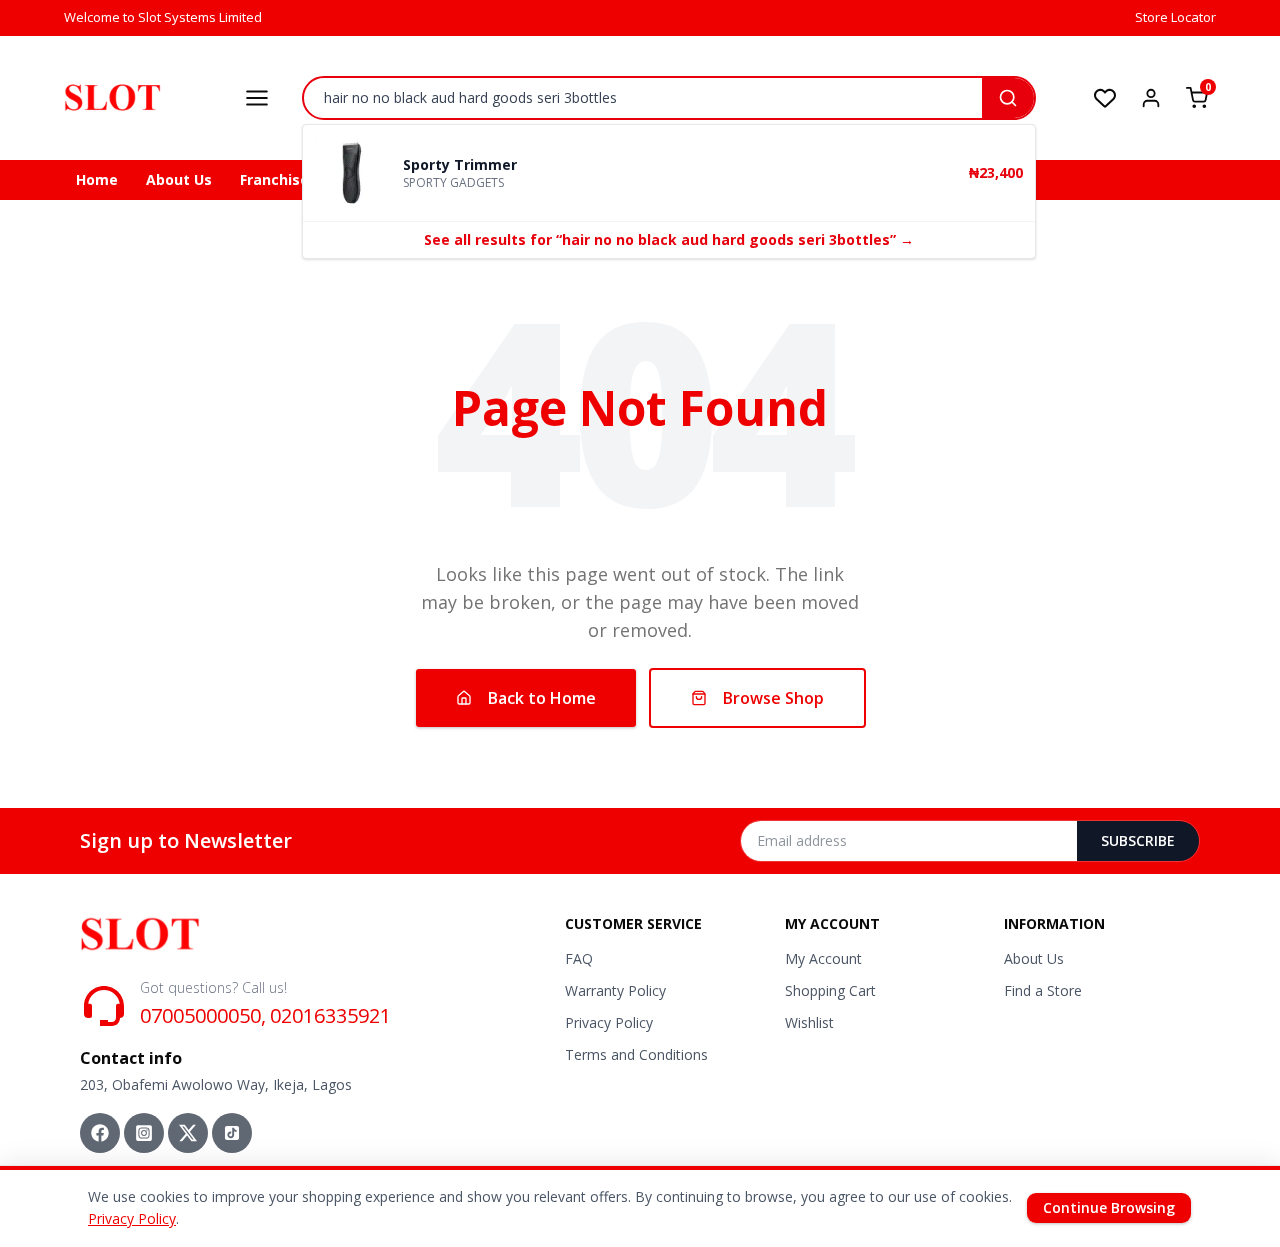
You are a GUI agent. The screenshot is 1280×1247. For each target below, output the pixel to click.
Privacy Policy (609, 1022)
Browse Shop (773, 698)
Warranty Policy (615, 990)
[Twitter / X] (188, 1133)
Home (97, 179)
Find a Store (1043, 990)
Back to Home (542, 698)
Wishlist (809, 1022)
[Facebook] (100, 1133)
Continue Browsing (1109, 1207)
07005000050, (203, 1015)
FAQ (579, 958)
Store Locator (1175, 17)
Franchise (274, 179)
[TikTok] (232, 1133)
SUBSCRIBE (1138, 840)
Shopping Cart (830, 990)
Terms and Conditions (636, 1054)
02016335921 (330, 1015)
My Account (823, 958)
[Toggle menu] (257, 98)
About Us (179, 179)
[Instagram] (144, 1133)
